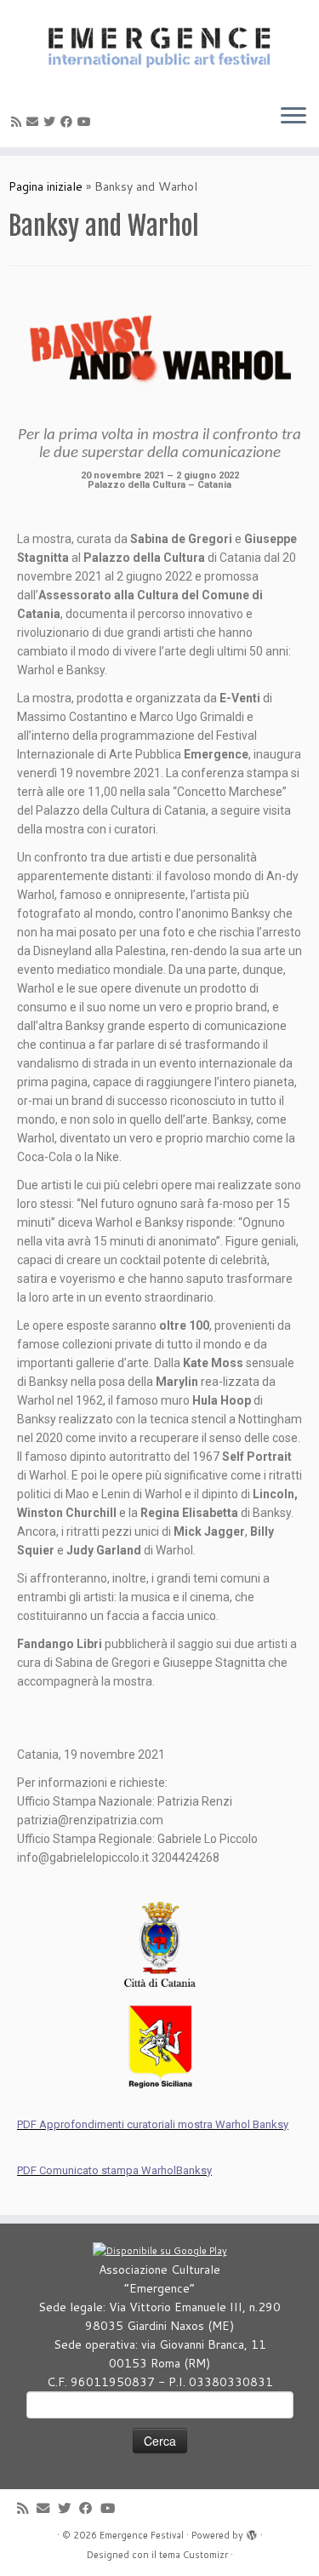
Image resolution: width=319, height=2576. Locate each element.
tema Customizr (194, 2555)
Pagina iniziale (46, 186)
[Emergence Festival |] (159, 45)
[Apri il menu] (293, 117)
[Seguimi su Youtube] (87, 122)
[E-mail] (35, 122)
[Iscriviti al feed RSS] (19, 122)
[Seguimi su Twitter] (52, 122)
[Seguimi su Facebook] (69, 122)
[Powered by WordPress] (252, 2532)
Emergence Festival (142, 2535)
